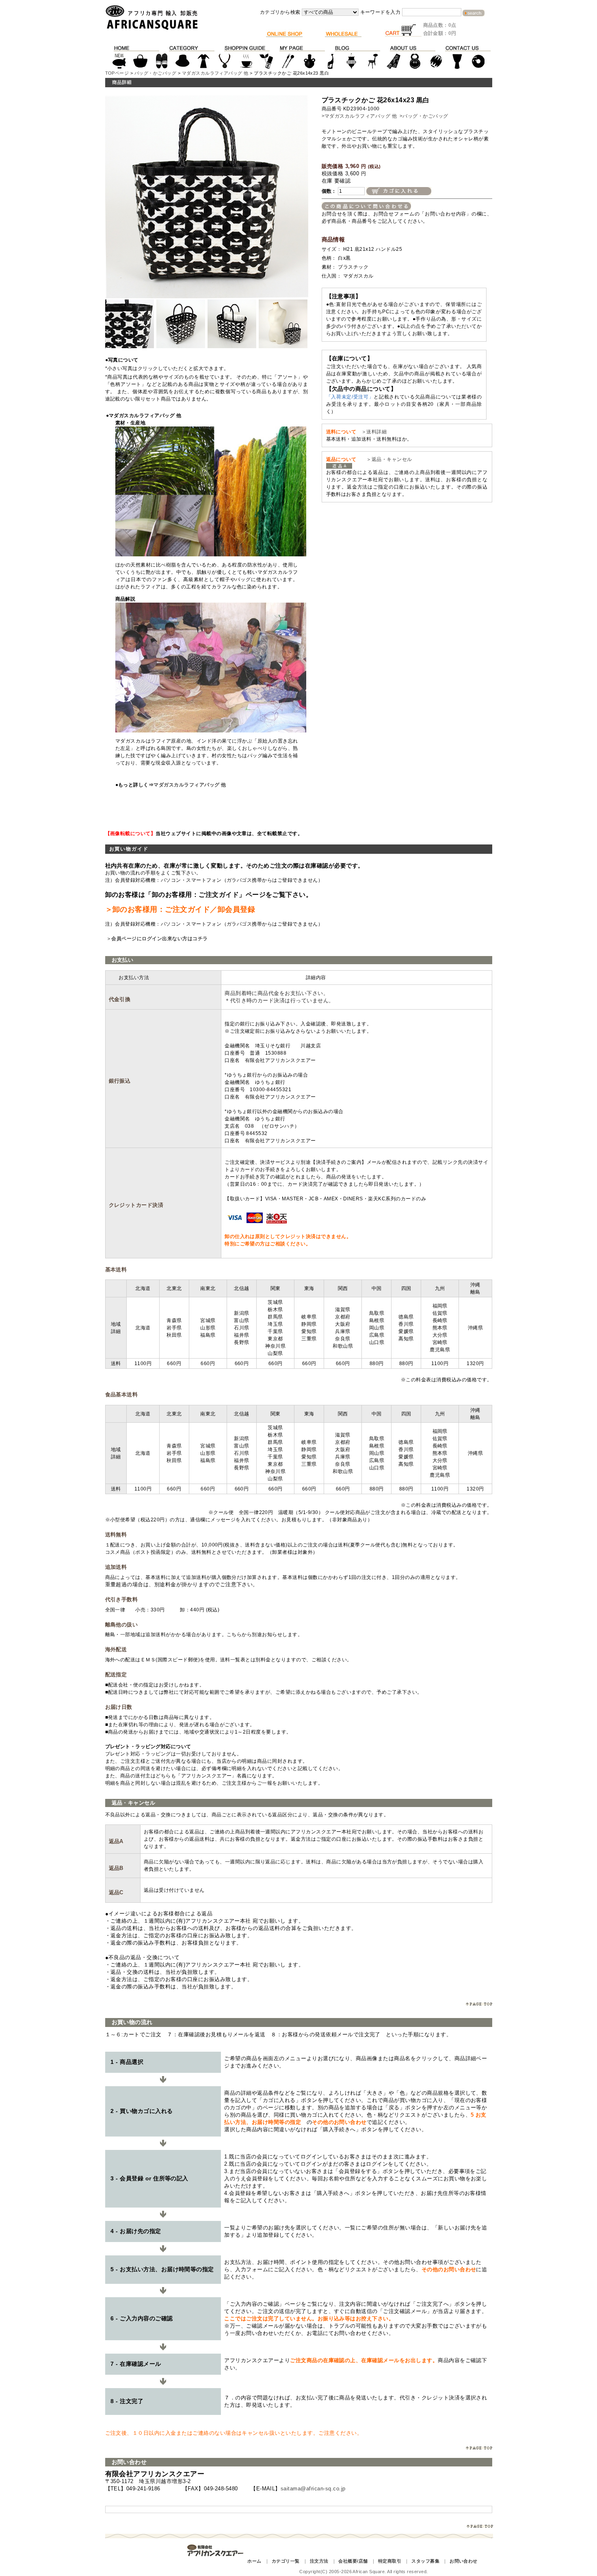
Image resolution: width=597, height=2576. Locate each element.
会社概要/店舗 (353, 2561)
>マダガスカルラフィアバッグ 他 (359, 116)
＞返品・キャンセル (387, 459)
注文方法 (319, 2561)
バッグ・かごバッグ (155, 73)
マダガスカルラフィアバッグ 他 (215, 73)
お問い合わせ (464, 2561)
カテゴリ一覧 (286, 2561)
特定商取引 (390, 2561)
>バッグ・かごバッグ (424, 116)
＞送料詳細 (374, 432)
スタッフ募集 (425, 2561)
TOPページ (117, 73)
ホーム (254, 2561)
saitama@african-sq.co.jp (313, 2489)
